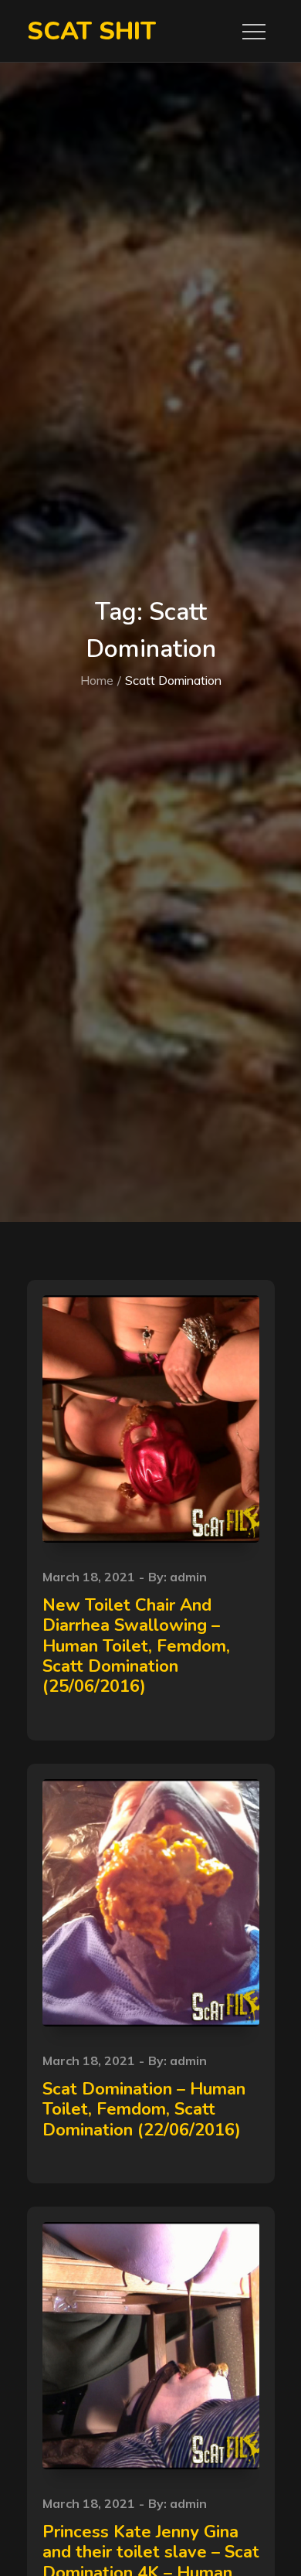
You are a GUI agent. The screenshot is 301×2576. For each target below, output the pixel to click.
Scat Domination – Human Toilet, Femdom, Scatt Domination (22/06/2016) (144, 2110)
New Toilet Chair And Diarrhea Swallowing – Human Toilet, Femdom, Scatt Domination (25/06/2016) (136, 1646)
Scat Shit (91, 31)
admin (188, 1577)
